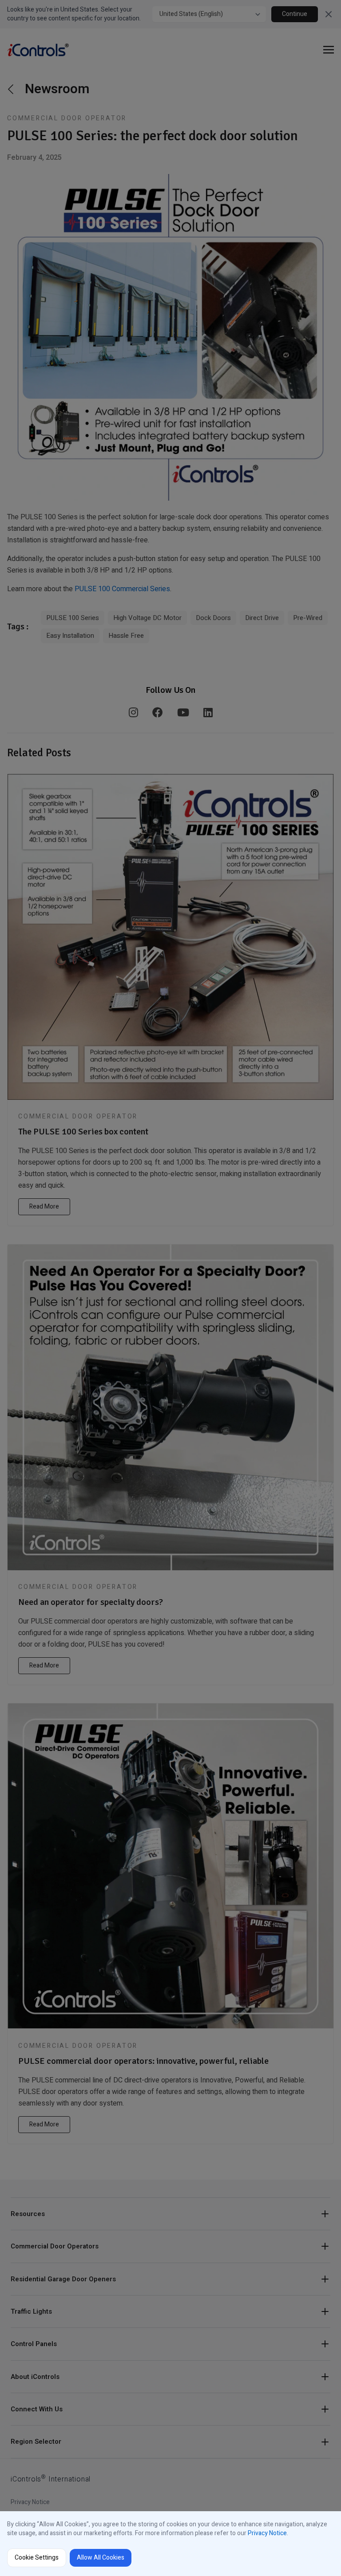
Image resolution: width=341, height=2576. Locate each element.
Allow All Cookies (101, 2558)
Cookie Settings (37, 2558)
